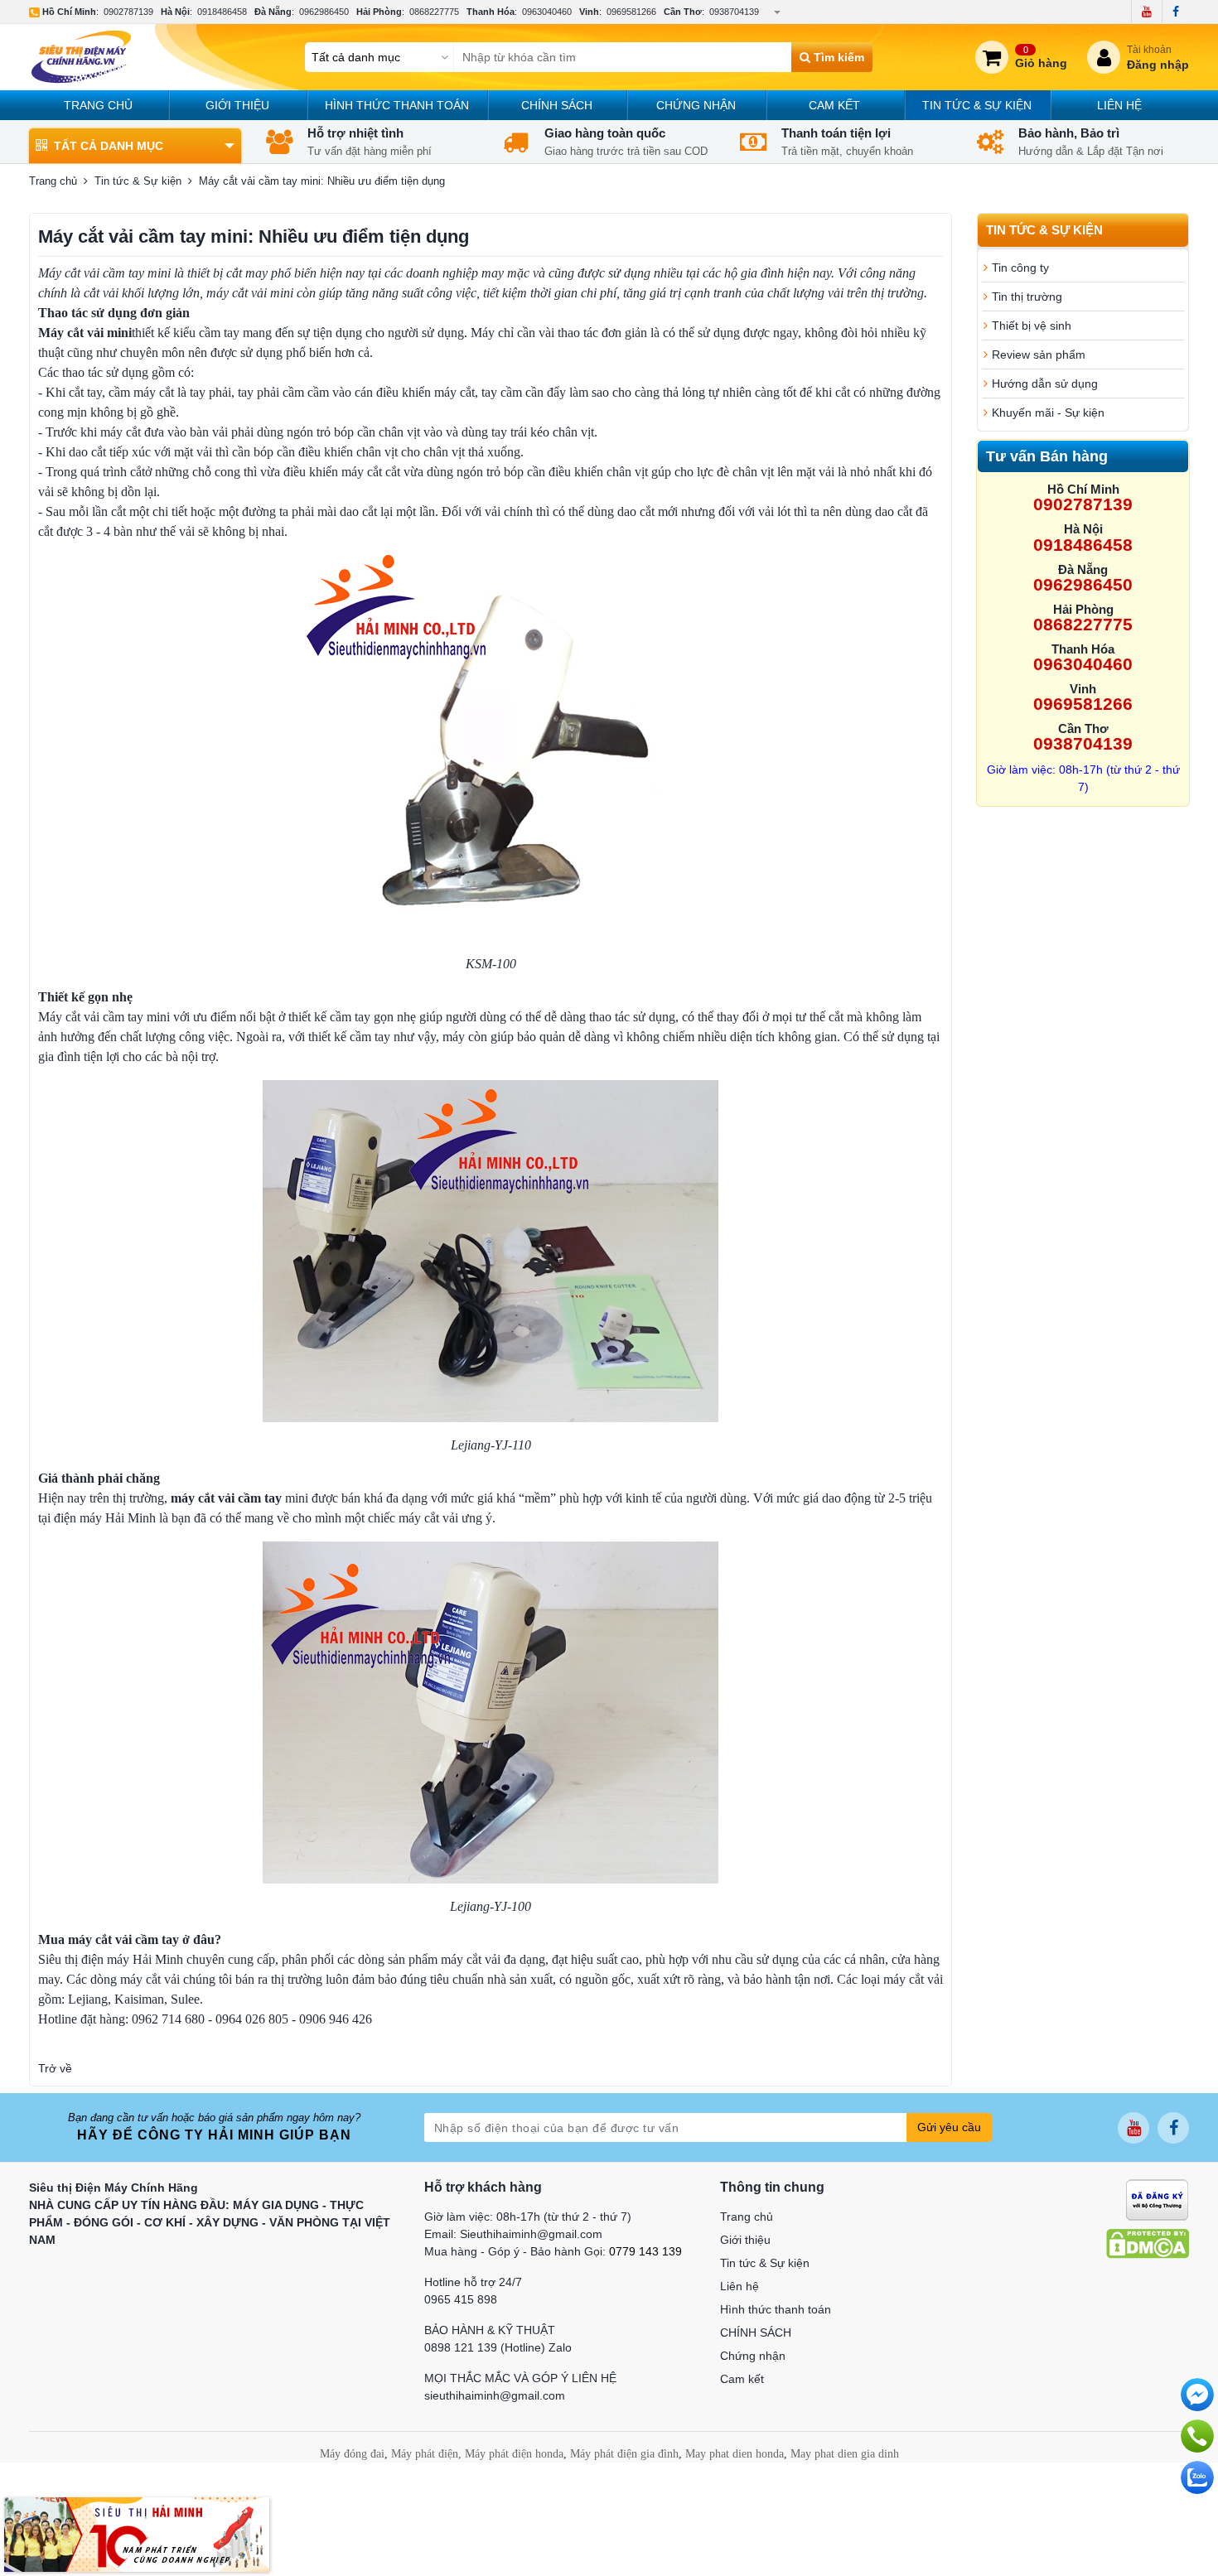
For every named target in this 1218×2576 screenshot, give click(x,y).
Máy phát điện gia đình (624, 2454)
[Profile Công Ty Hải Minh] (137, 2534)
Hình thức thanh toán (397, 105)
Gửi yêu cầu (949, 2127)
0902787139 (128, 12)
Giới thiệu (237, 105)
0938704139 (734, 12)
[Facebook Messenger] (1197, 2395)
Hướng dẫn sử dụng (1045, 384)
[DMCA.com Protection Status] (1148, 2243)
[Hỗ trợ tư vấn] (1197, 2436)
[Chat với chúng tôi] (1197, 2477)
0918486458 (222, 12)
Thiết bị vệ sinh (1032, 326)
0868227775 (434, 12)
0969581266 (631, 12)
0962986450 (324, 12)
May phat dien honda (735, 2454)
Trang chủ (98, 105)
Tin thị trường (1027, 297)
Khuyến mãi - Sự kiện (1048, 412)
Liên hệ (1119, 105)
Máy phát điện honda (514, 2454)
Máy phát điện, (426, 2454)
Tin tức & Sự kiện (977, 105)
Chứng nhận (696, 105)
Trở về (55, 2068)
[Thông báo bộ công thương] (1157, 2199)
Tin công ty (1020, 268)
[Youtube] (1146, 12)
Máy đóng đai (352, 2454)
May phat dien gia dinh (845, 2454)
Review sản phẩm (1039, 355)
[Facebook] (1175, 12)
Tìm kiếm (837, 57)
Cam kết (834, 105)
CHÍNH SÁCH (557, 105)
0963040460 (547, 12)
